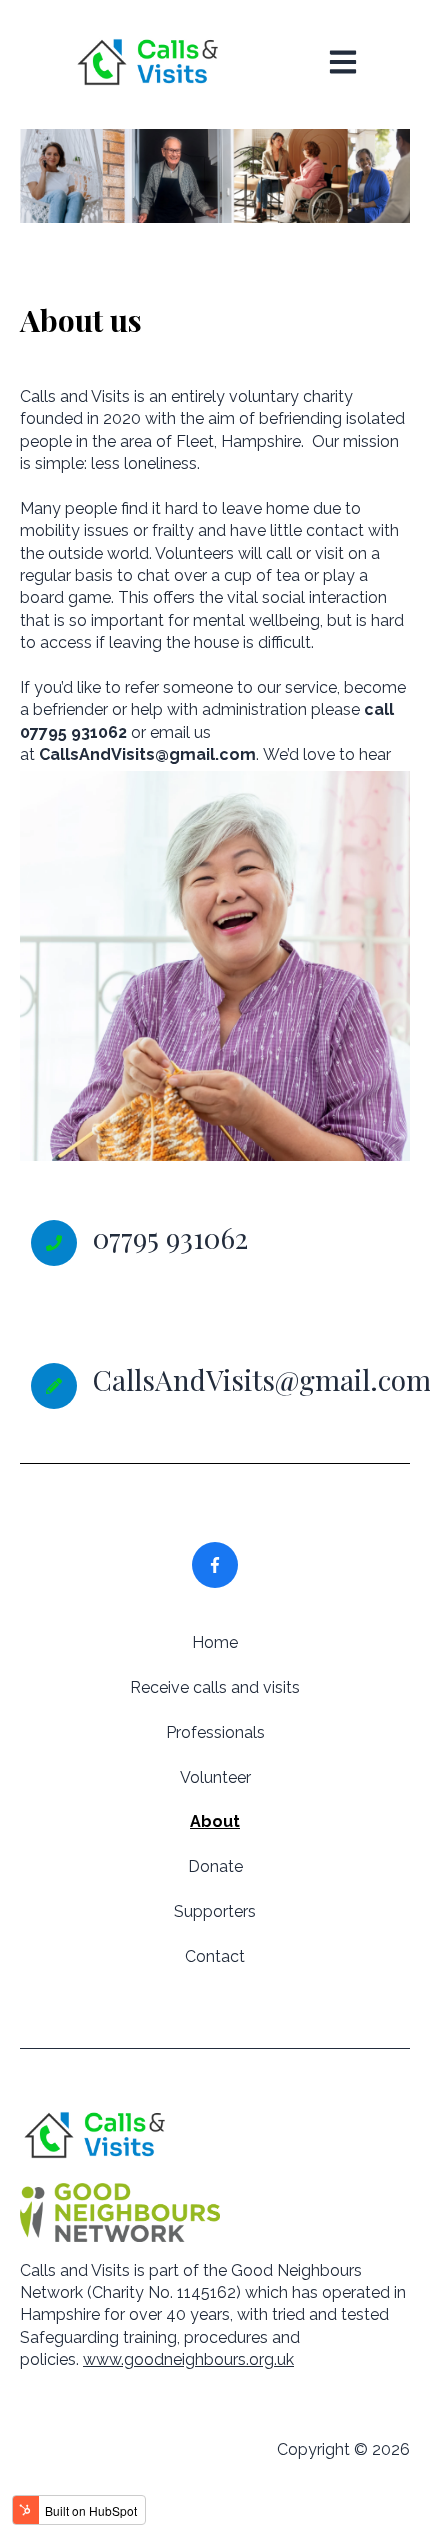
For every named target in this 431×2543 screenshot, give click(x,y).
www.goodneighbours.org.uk (188, 2359)
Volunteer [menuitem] (215, 1777)
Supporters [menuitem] (215, 1911)
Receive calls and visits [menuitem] (215, 1687)
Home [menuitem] (215, 1642)
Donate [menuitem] (215, 1866)
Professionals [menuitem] (215, 1732)
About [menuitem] (215, 1821)
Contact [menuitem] (215, 1956)
